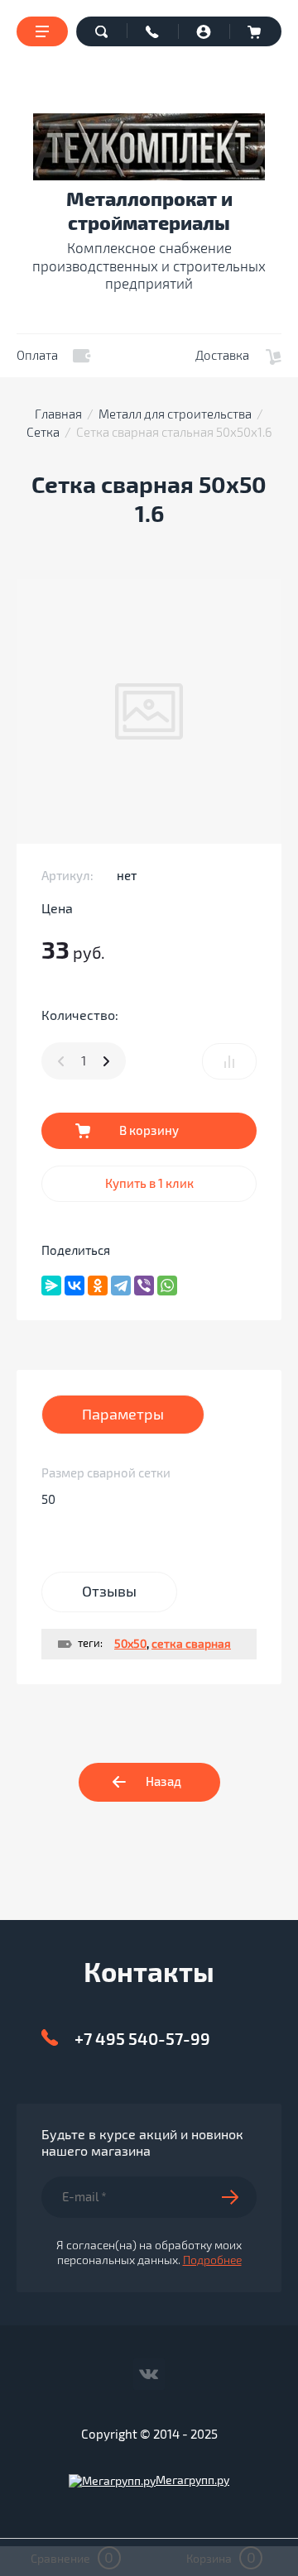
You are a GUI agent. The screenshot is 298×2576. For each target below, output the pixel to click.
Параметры (123, 1415)
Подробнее (212, 2260)
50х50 (130, 1644)
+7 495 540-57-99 (142, 2040)
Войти (204, 31)
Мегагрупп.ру (192, 2480)
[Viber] (144, 1286)
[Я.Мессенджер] (51, 1286)
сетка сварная (191, 1644)
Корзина (256, 31)
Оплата (37, 356)
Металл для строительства (175, 414)
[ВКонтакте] (74, 1286)
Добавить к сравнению (229, 1061)
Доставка (222, 356)
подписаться (239, 2197)
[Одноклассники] (98, 1286)
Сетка (43, 433)
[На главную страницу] (149, 147)
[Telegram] (121, 1286)
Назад (163, 1782)
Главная (58, 414)
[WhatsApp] (167, 1286)
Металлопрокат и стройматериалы (149, 212)
